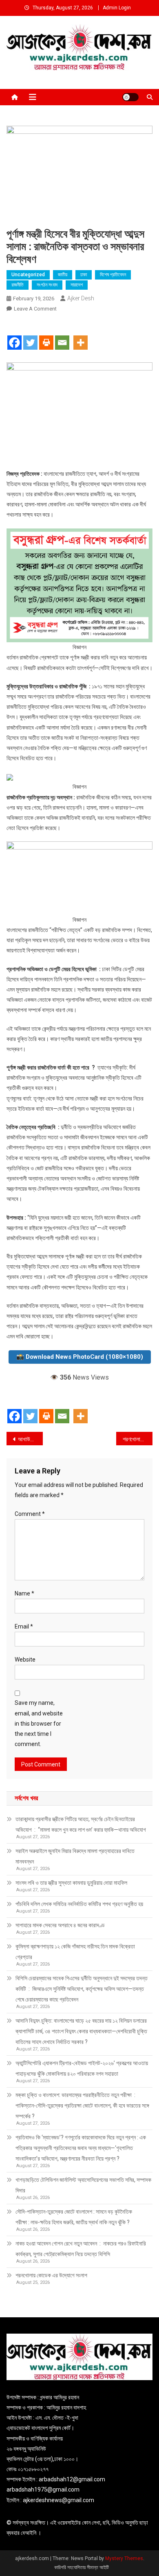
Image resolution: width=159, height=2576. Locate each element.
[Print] (46, 335)
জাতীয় (63, 275)
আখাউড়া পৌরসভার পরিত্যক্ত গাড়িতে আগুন (31, 1439)
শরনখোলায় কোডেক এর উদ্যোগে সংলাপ (51, 2275)
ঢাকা (84, 275)
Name (24, 1593)
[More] (81, 335)
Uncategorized (28, 275)
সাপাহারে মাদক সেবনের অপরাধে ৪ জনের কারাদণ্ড (60, 1925)
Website (25, 1660)
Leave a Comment (35, 309)
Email (24, 1626)
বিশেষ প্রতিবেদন (113, 275)
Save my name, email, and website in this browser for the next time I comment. (39, 1723)
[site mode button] (130, 97)
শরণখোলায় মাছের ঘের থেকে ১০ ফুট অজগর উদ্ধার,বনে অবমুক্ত (138, 1439)
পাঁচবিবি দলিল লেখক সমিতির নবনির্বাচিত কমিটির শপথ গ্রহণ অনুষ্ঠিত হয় (79, 1904)
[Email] (62, 335)
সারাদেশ (77, 285)
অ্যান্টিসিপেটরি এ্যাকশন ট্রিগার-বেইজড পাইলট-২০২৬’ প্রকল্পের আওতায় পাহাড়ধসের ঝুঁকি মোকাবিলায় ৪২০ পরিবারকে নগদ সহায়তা (82, 2068)
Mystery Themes (124, 2558)
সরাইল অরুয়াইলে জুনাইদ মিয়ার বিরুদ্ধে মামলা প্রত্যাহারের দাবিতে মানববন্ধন (75, 1856)
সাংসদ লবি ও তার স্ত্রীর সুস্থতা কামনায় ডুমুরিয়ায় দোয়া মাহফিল (71, 1883)
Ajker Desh (81, 298)
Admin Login (117, 8)
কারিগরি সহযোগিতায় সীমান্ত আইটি (82, 2567)
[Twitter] (30, 335)
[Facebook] (14, 335)
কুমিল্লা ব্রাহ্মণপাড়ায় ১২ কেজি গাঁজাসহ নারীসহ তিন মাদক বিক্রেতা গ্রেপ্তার (75, 1952)
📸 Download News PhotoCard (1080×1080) (80, 1357)
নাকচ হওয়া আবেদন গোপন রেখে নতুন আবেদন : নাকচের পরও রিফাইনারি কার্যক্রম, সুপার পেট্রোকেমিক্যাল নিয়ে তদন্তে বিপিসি (81, 2249)
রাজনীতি (18, 285)
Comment (30, 1514)
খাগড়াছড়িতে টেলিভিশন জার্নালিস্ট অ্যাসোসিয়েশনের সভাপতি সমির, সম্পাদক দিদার (83, 2185)
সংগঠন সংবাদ (47, 285)
